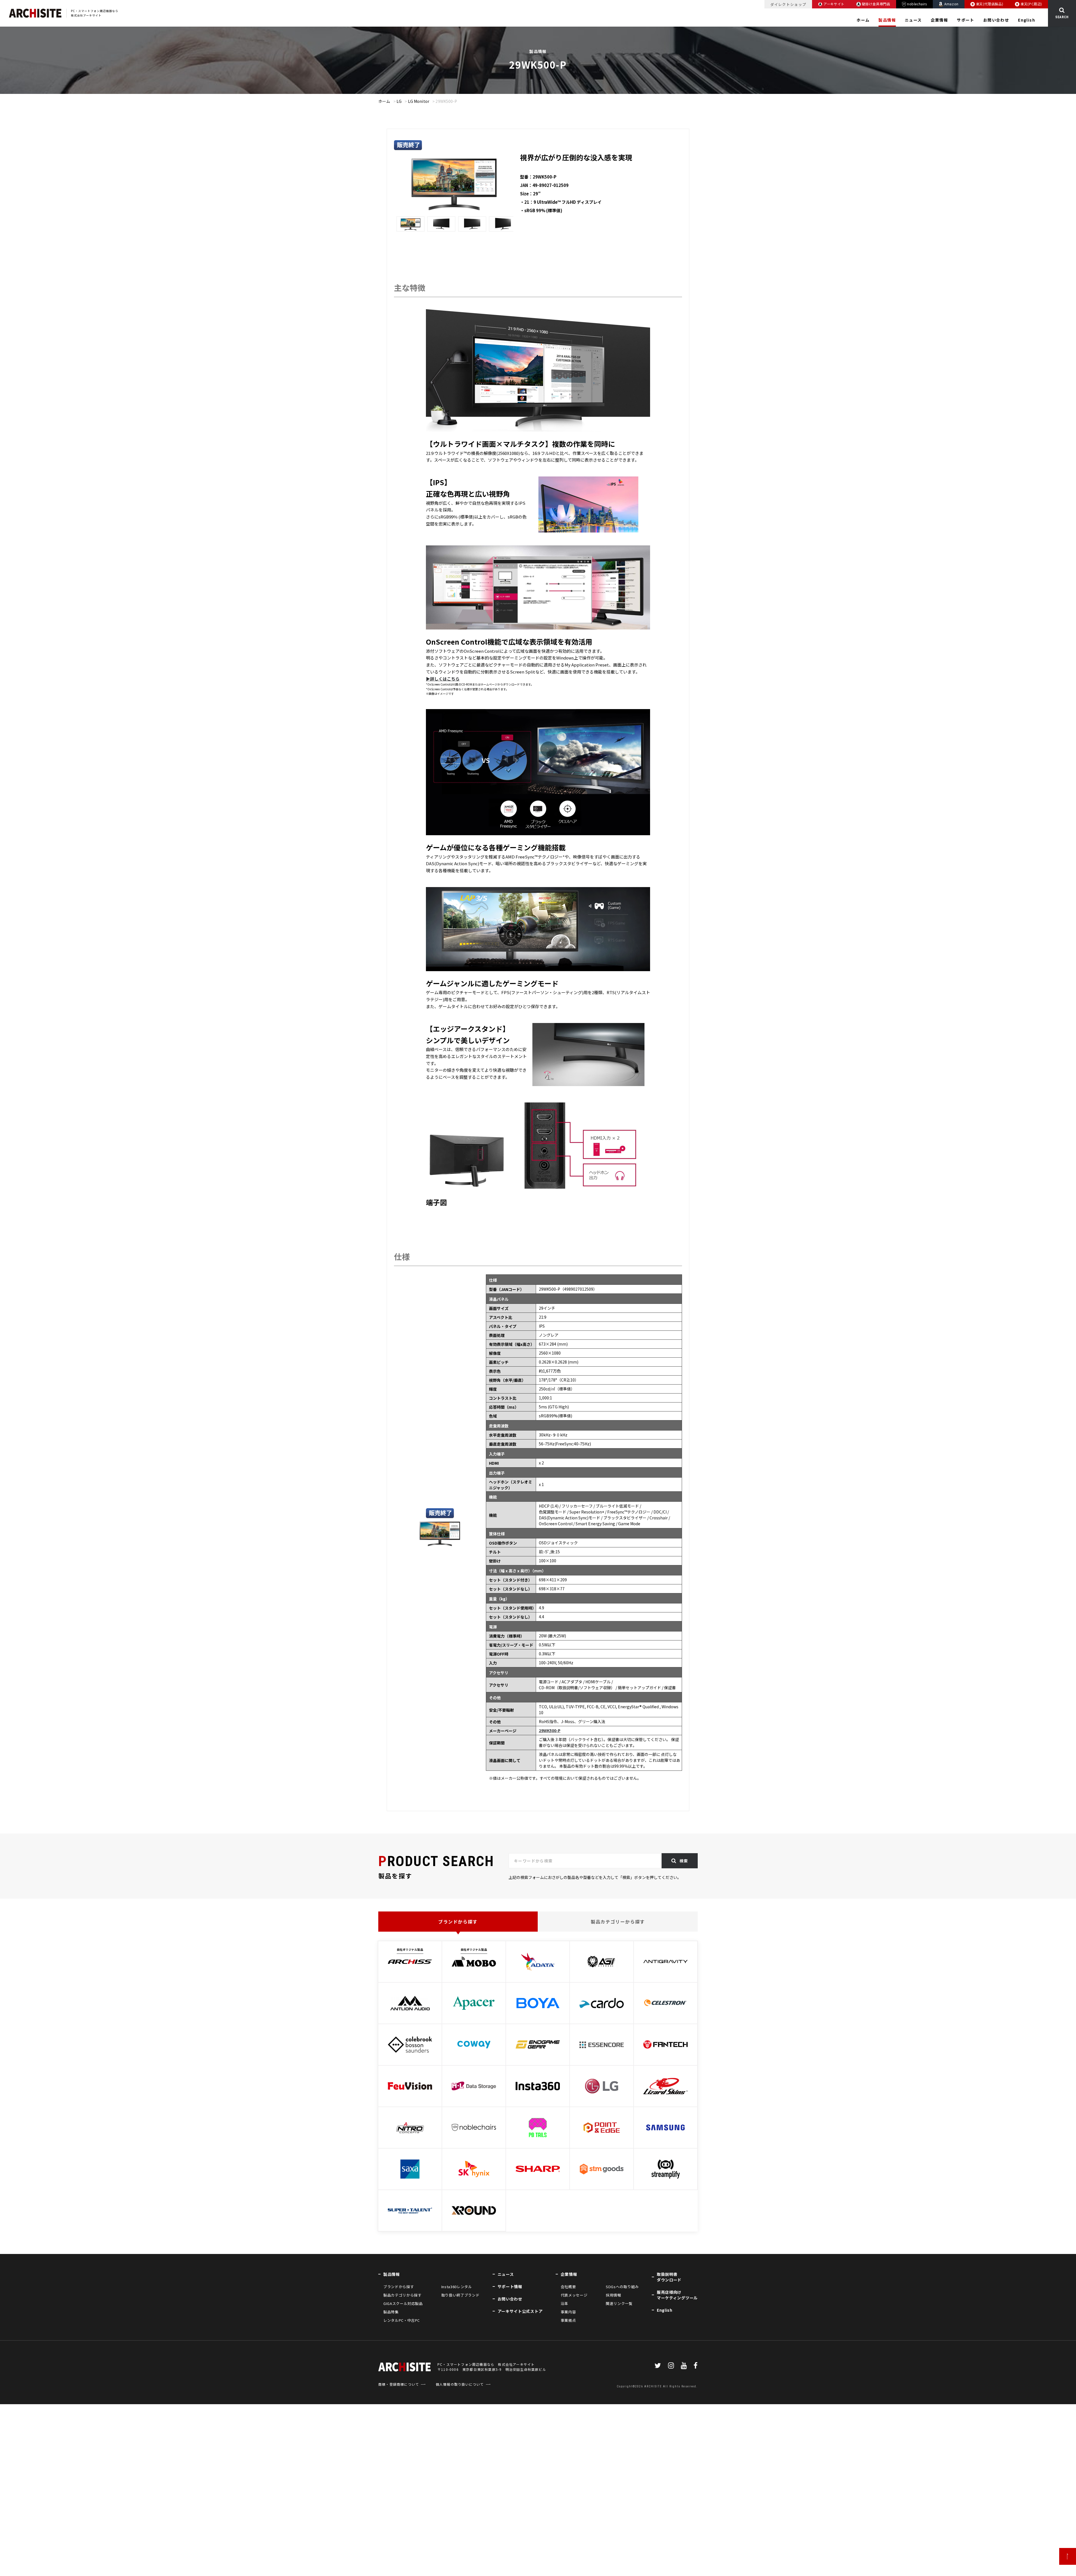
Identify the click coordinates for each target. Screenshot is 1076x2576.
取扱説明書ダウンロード (669, 2277)
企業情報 (940, 20)
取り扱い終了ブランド (460, 2295)
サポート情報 (510, 2286)
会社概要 (568, 2287)
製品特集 (391, 2312)
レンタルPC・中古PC (402, 2320)
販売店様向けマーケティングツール (677, 2295)
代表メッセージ (574, 2295)
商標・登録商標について (399, 2384)
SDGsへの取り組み (622, 2287)
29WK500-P (550, 1730)
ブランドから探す (458, 1922)
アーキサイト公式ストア (520, 2311)
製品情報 (887, 20)
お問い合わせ (996, 20)
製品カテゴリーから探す (618, 1922)
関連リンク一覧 (619, 2303)
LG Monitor (419, 101)
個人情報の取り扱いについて (460, 2384)
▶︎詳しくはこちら (443, 679)
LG (399, 101)
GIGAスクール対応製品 (403, 2303)
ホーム (863, 20)
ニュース (913, 20)
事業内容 (568, 2312)
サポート (966, 20)
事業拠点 (568, 2320)
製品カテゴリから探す (402, 2295)
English (1027, 20)
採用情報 (614, 2295)
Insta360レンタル (457, 2287)
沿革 (564, 2303)
